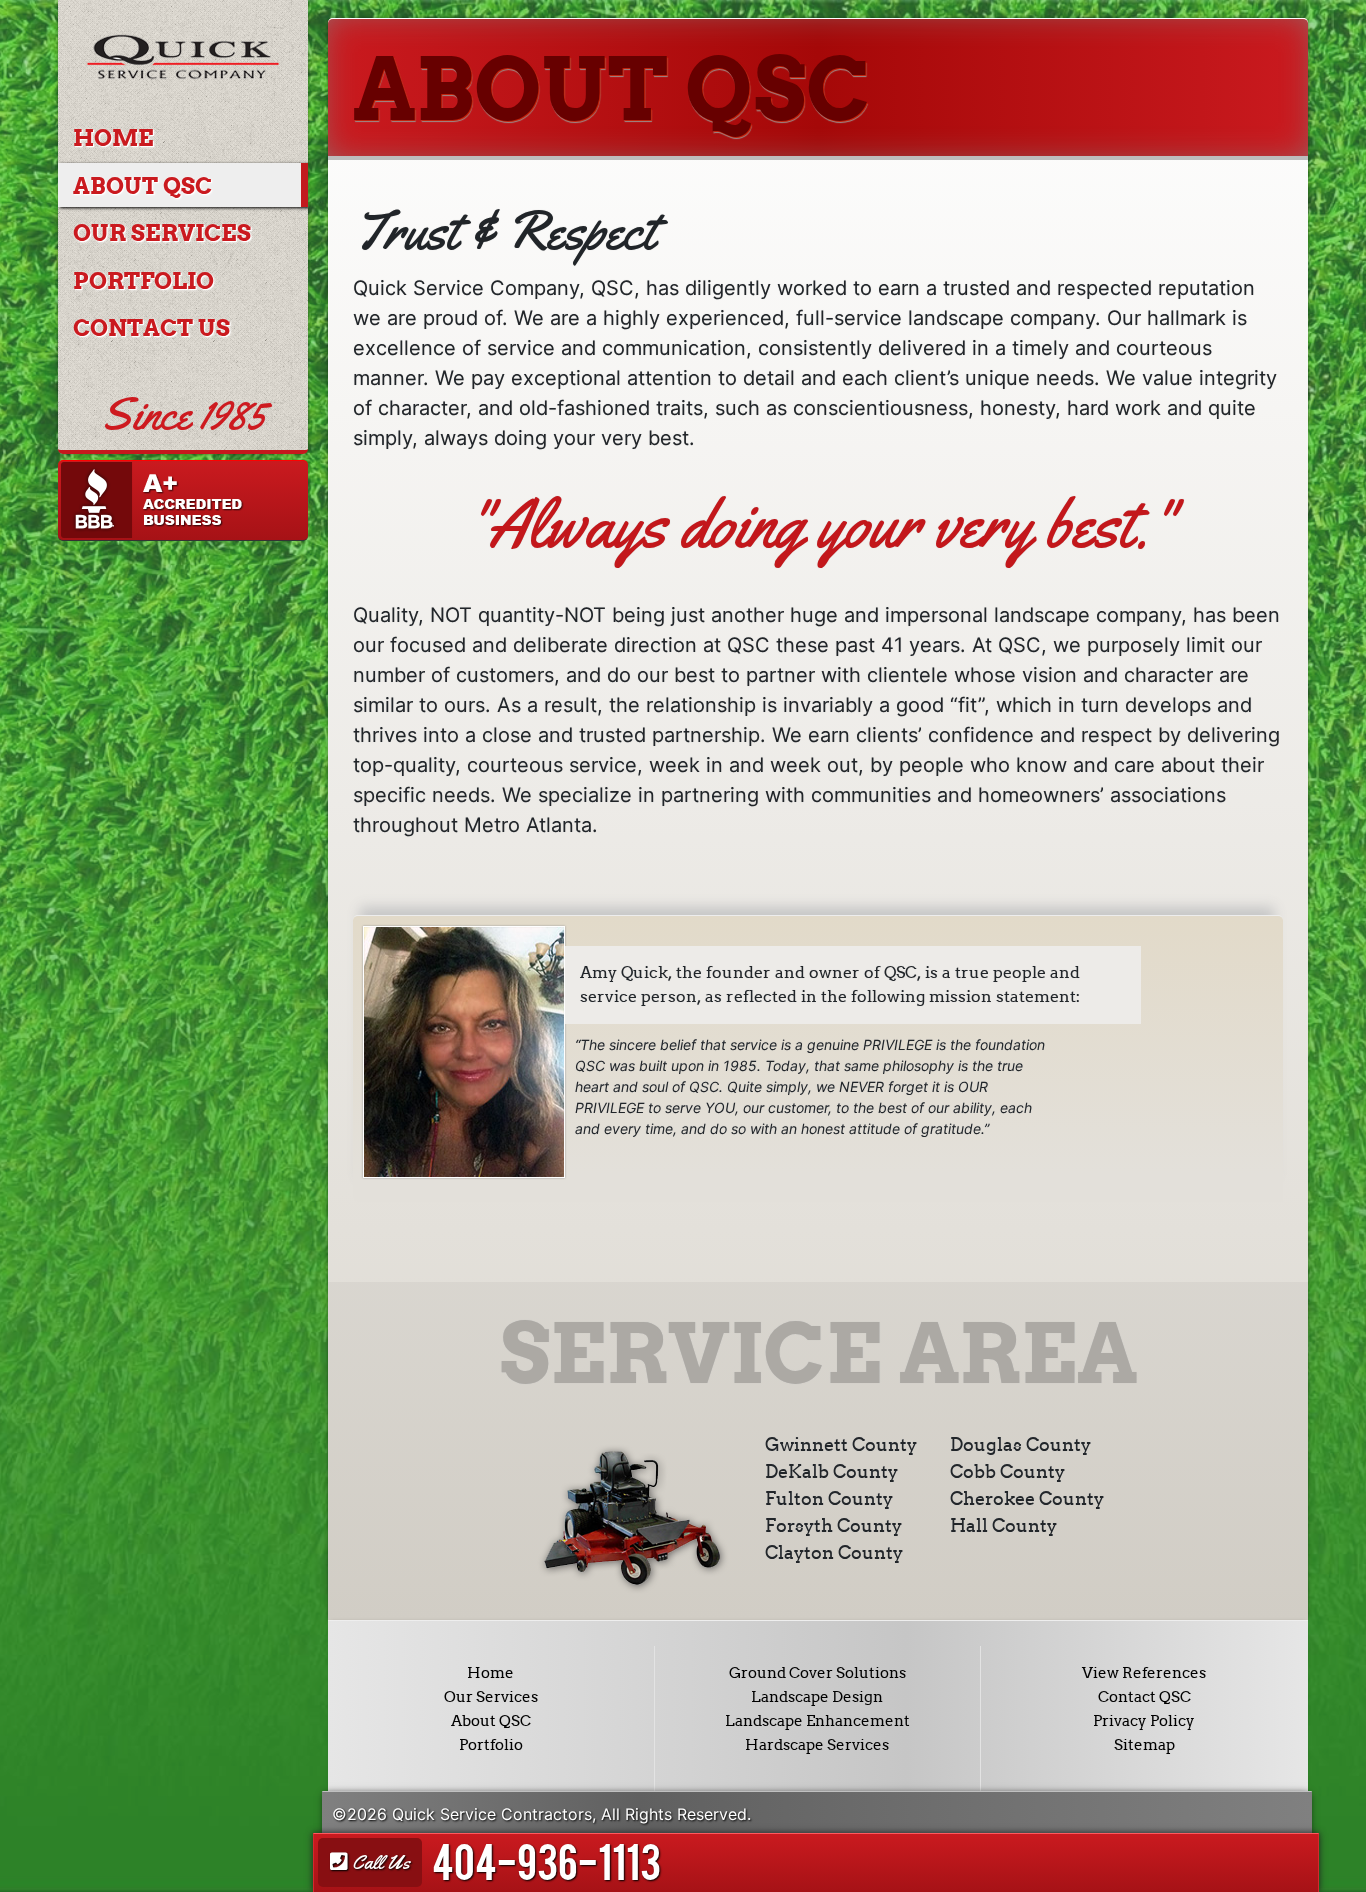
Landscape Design (817, 1697)
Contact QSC (1144, 1697)
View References (1144, 1673)
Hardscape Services (817, 1745)
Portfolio (143, 281)
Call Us (379, 1862)
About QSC (142, 186)
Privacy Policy (1144, 1721)
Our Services (162, 233)
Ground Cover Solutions (817, 1673)
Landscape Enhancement (817, 1721)
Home (113, 138)
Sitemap (1144, 1745)
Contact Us (151, 328)
